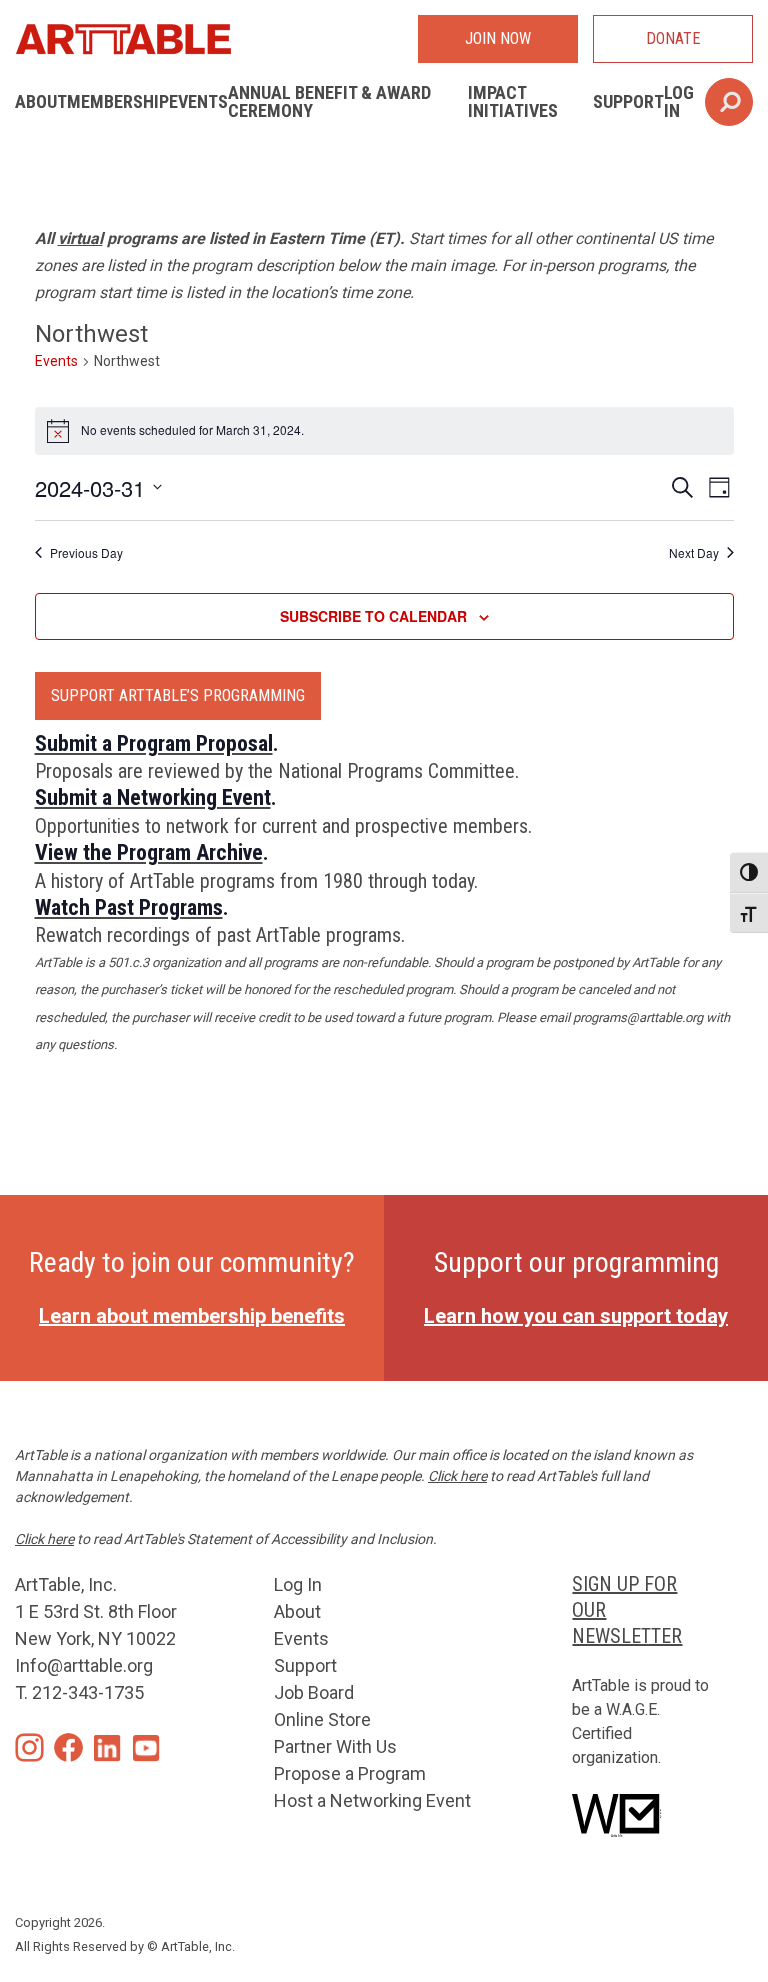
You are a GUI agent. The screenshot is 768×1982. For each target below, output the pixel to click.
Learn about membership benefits (192, 1316)
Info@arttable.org (84, 1665)
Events (198, 102)
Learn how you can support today (576, 1316)
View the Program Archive (149, 852)
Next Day (694, 553)
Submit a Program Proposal (154, 743)
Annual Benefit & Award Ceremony (329, 102)
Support (628, 102)
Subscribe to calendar (373, 616)
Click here (457, 1476)
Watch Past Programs (129, 907)
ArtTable (123, 39)
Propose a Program (350, 1773)
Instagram (29, 1747)
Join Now (498, 38)
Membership (118, 102)
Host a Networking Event (372, 1800)
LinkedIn (107, 1747)
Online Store (322, 1719)
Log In (679, 102)
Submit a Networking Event (153, 797)
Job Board (314, 1692)
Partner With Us (335, 1746)
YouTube (146, 1747)
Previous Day (86, 553)
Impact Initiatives (513, 102)
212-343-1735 (88, 1692)
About (41, 102)
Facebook (68, 1747)
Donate (673, 38)
